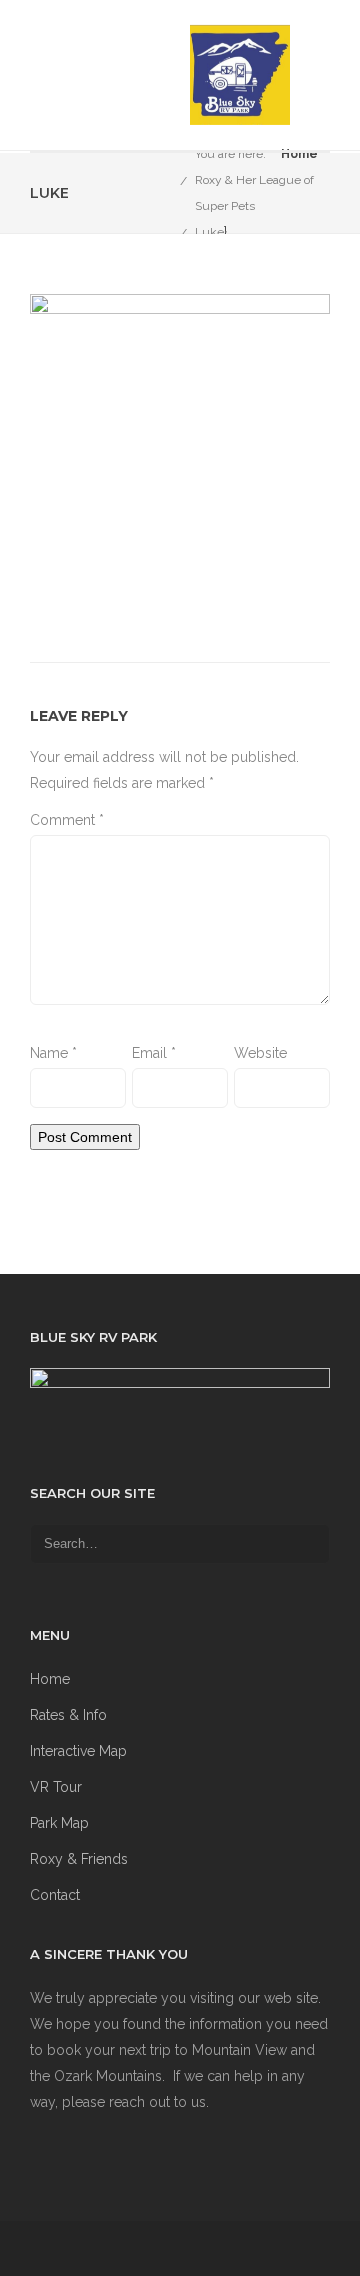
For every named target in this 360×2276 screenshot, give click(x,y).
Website (260, 1053)
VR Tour (56, 1787)
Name (53, 1053)
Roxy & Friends (79, 1859)
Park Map (59, 1823)
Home (299, 154)
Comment (67, 820)
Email (154, 1053)
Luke (209, 232)
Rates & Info (68, 1715)
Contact (55, 1895)
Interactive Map (78, 1751)
